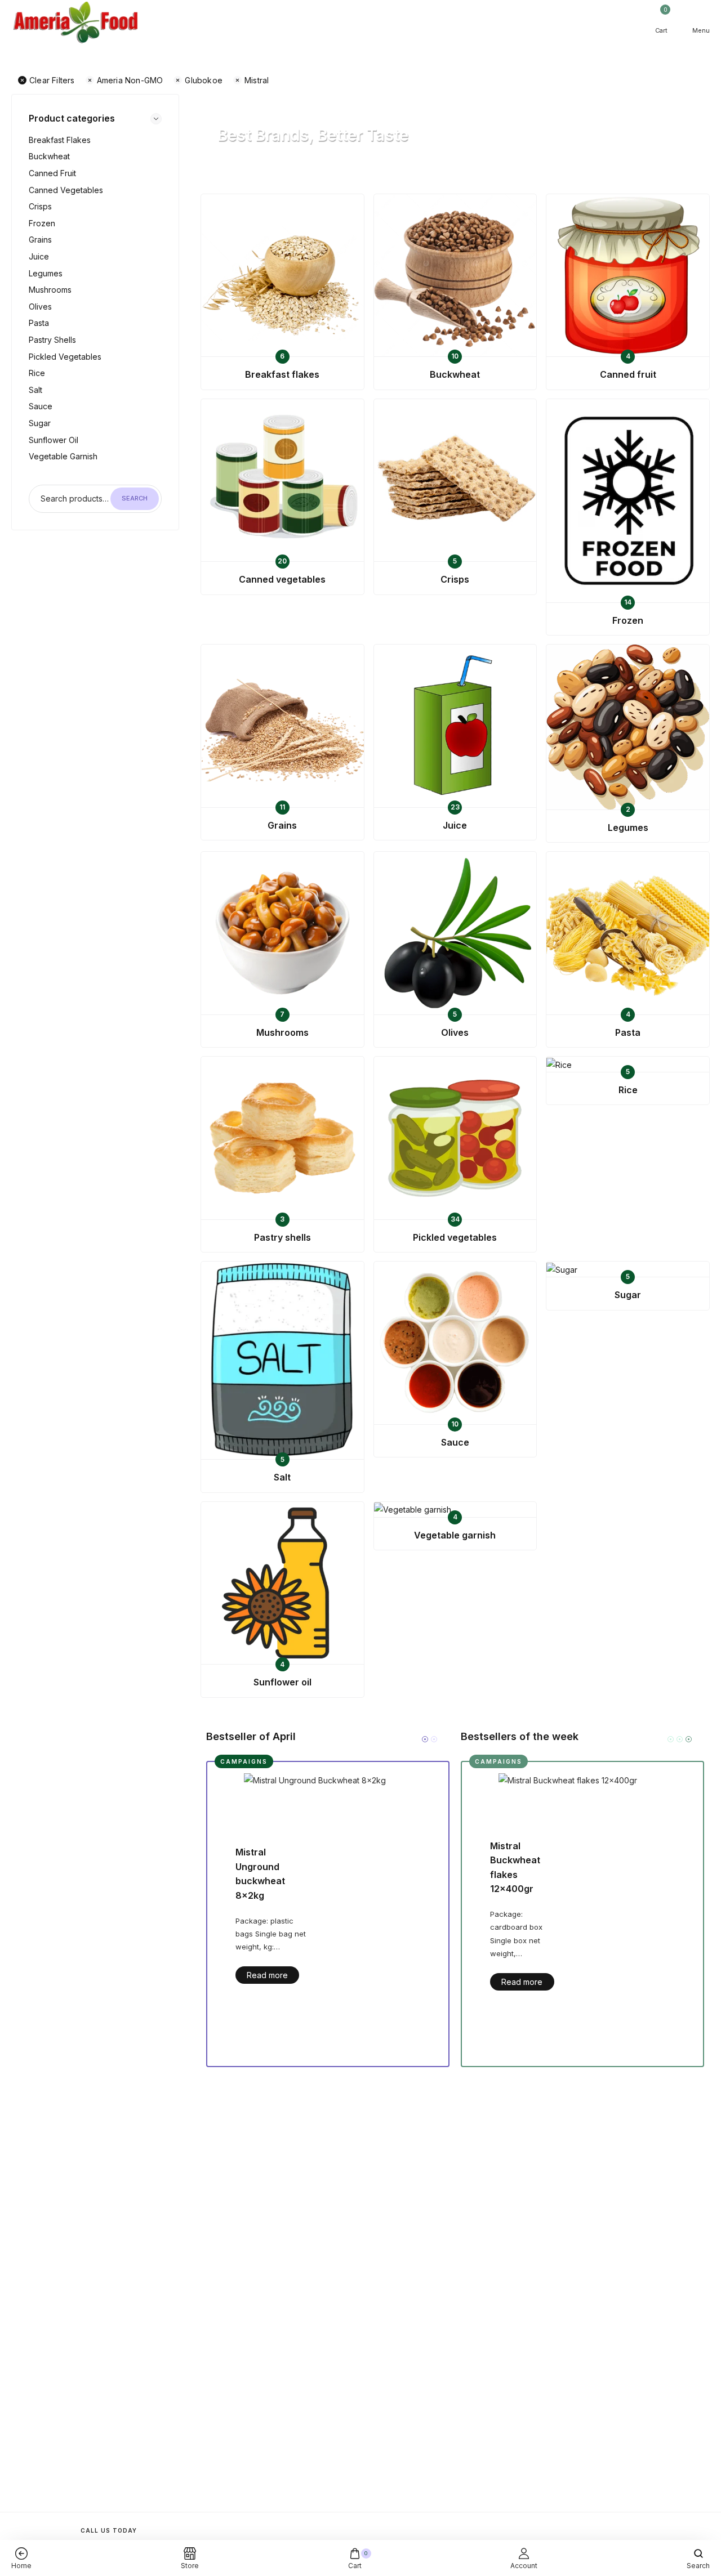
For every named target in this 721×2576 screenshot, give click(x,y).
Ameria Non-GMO (130, 80)
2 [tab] (434, 1739)
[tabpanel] (328, 1914)
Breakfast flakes (60, 140)
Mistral (257, 80)
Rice (37, 373)
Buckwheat (49, 156)
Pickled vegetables (65, 357)
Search (135, 498)
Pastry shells (52, 340)
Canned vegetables (66, 190)
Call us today (109, 2530)
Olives (40, 307)
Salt (35, 390)
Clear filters (52, 80)
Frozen (42, 223)
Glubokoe (204, 80)
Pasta (39, 323)
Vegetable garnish (63, 456)
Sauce (41, 406)
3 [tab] (689, 1739)
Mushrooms (50, 290)
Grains (40, 240)
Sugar (40, 423)
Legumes (46, 273)
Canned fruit (52, 173)
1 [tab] (425, 1739)
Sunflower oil (54, 440)
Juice (39, 256)
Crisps (40, 206)
